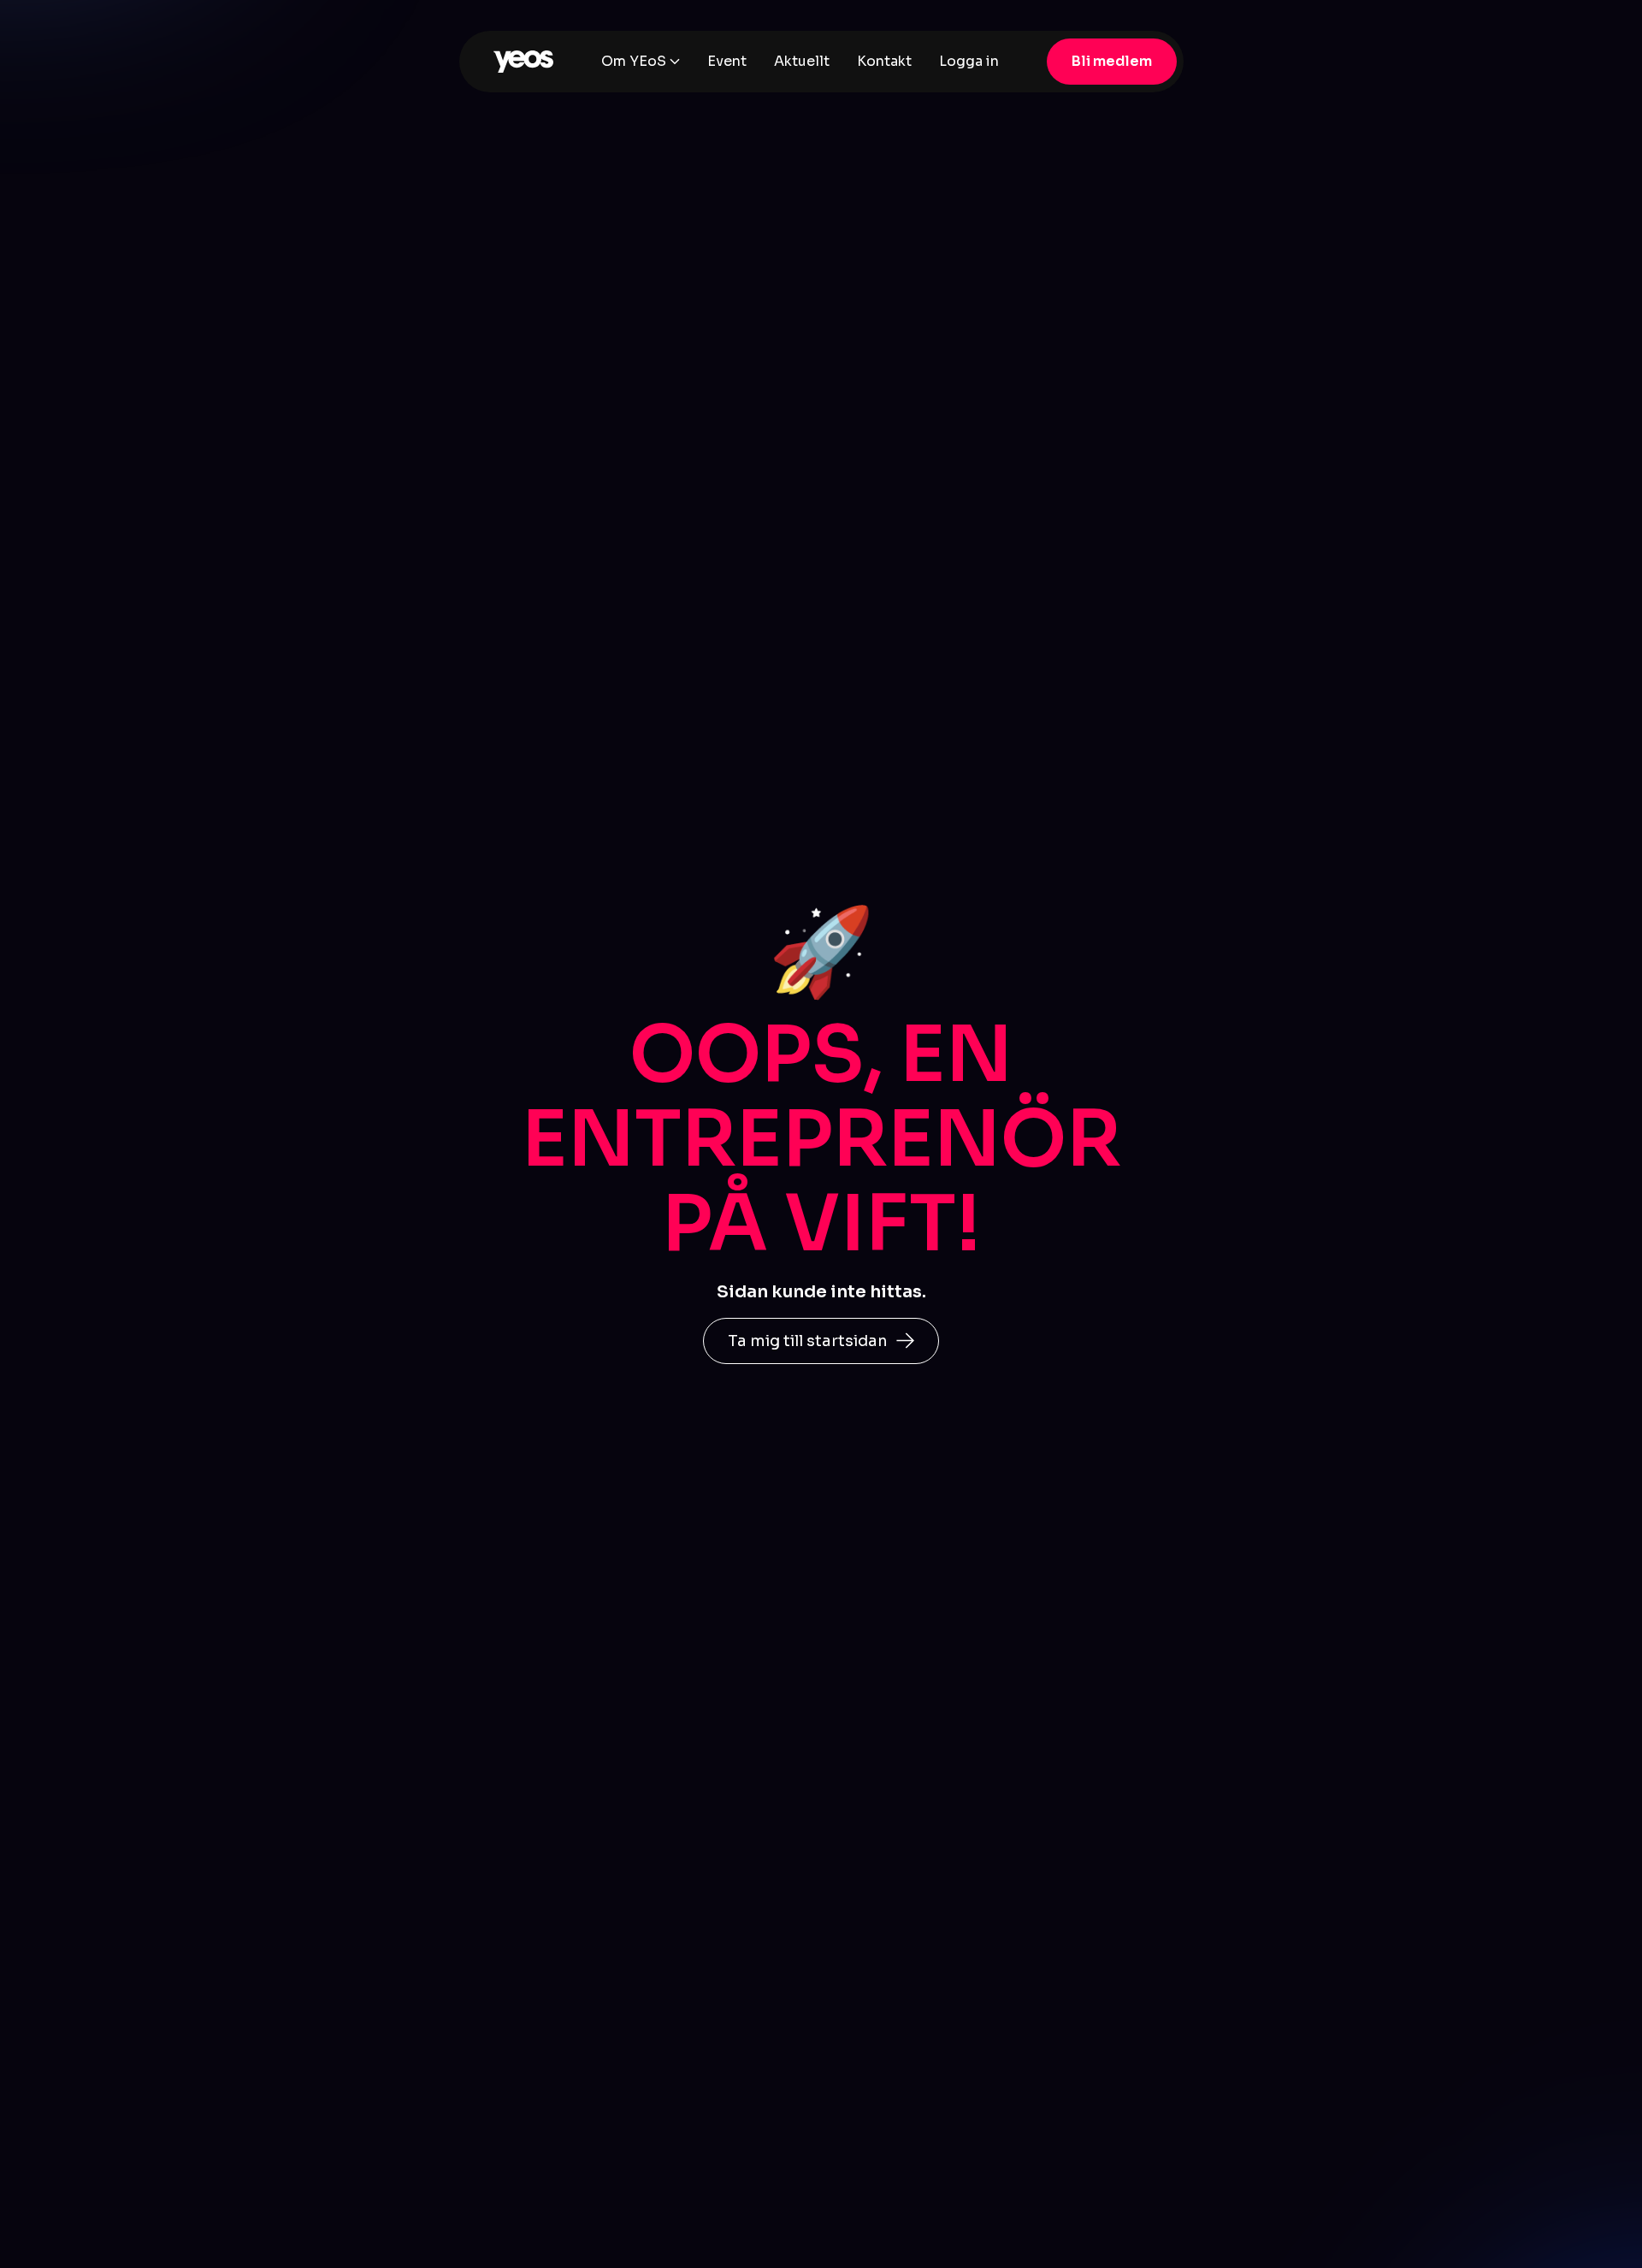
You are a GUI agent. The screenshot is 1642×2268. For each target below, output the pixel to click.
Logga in (969, 61)
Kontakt (884, 61)
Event (727, 61)
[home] (523, 62)
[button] (641, 62)
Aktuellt (802, 61)
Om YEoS (634, 61)
